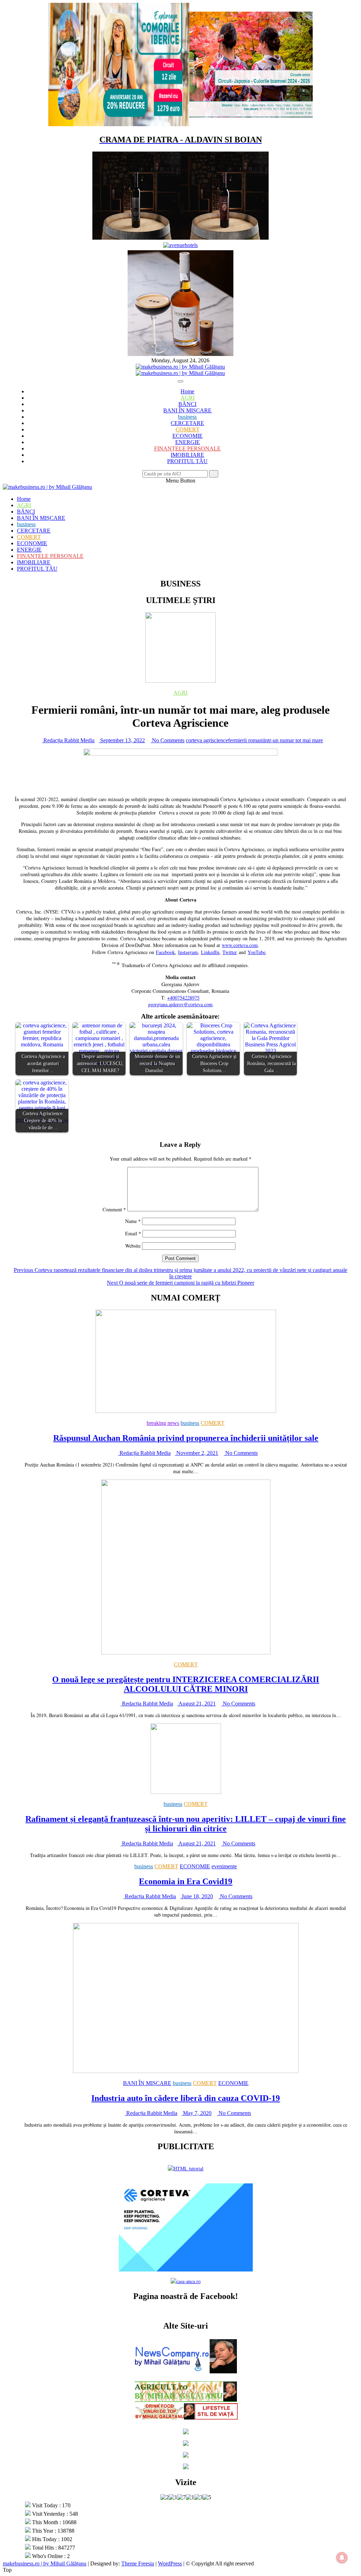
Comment (114, 1209)
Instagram (188, 952)
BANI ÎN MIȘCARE (187, 410)
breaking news (163, 1423)
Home (187, 391)
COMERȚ (188, 429)
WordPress (170, 2563)
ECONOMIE (188, 436)
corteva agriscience (207, 740)
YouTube (256, 952)
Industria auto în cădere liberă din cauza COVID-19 (186, 2098)
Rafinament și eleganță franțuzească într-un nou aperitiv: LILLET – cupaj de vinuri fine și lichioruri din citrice (186, 1824)
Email (133, 1233)
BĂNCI (187, 404)
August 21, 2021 (197, 1704)
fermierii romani (246, 740)
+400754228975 (183, 998)
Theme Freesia (138, 2563)
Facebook (165, 952)
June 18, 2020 (197, 1896)
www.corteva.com (240, 945)
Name (133, 1221)
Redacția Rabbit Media (68, 740)
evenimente (224, 1866)
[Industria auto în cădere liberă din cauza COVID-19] (186, 2071)
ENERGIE (188, 442)
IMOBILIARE (187, 455)
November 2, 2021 (197, 1453)
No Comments (167, 740)
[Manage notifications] (342, 2558)
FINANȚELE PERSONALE (187, 448)
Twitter (230, 952)
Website (133, 1246)
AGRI (188, 398)
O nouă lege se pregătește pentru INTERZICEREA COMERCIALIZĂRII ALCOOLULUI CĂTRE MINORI (186, 1684)
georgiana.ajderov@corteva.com (180, 1004)
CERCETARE (187, 423)
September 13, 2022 (122, 740)
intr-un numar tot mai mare (293, 740)
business (187, 417)
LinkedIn (210, 952)
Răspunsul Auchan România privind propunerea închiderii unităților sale (186, 1438)
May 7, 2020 (197, 2113)
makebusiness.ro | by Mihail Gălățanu (45, 2563)
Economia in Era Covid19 (186, 1881)
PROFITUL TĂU (187, 461)
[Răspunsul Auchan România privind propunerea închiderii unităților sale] (186, 1411)
